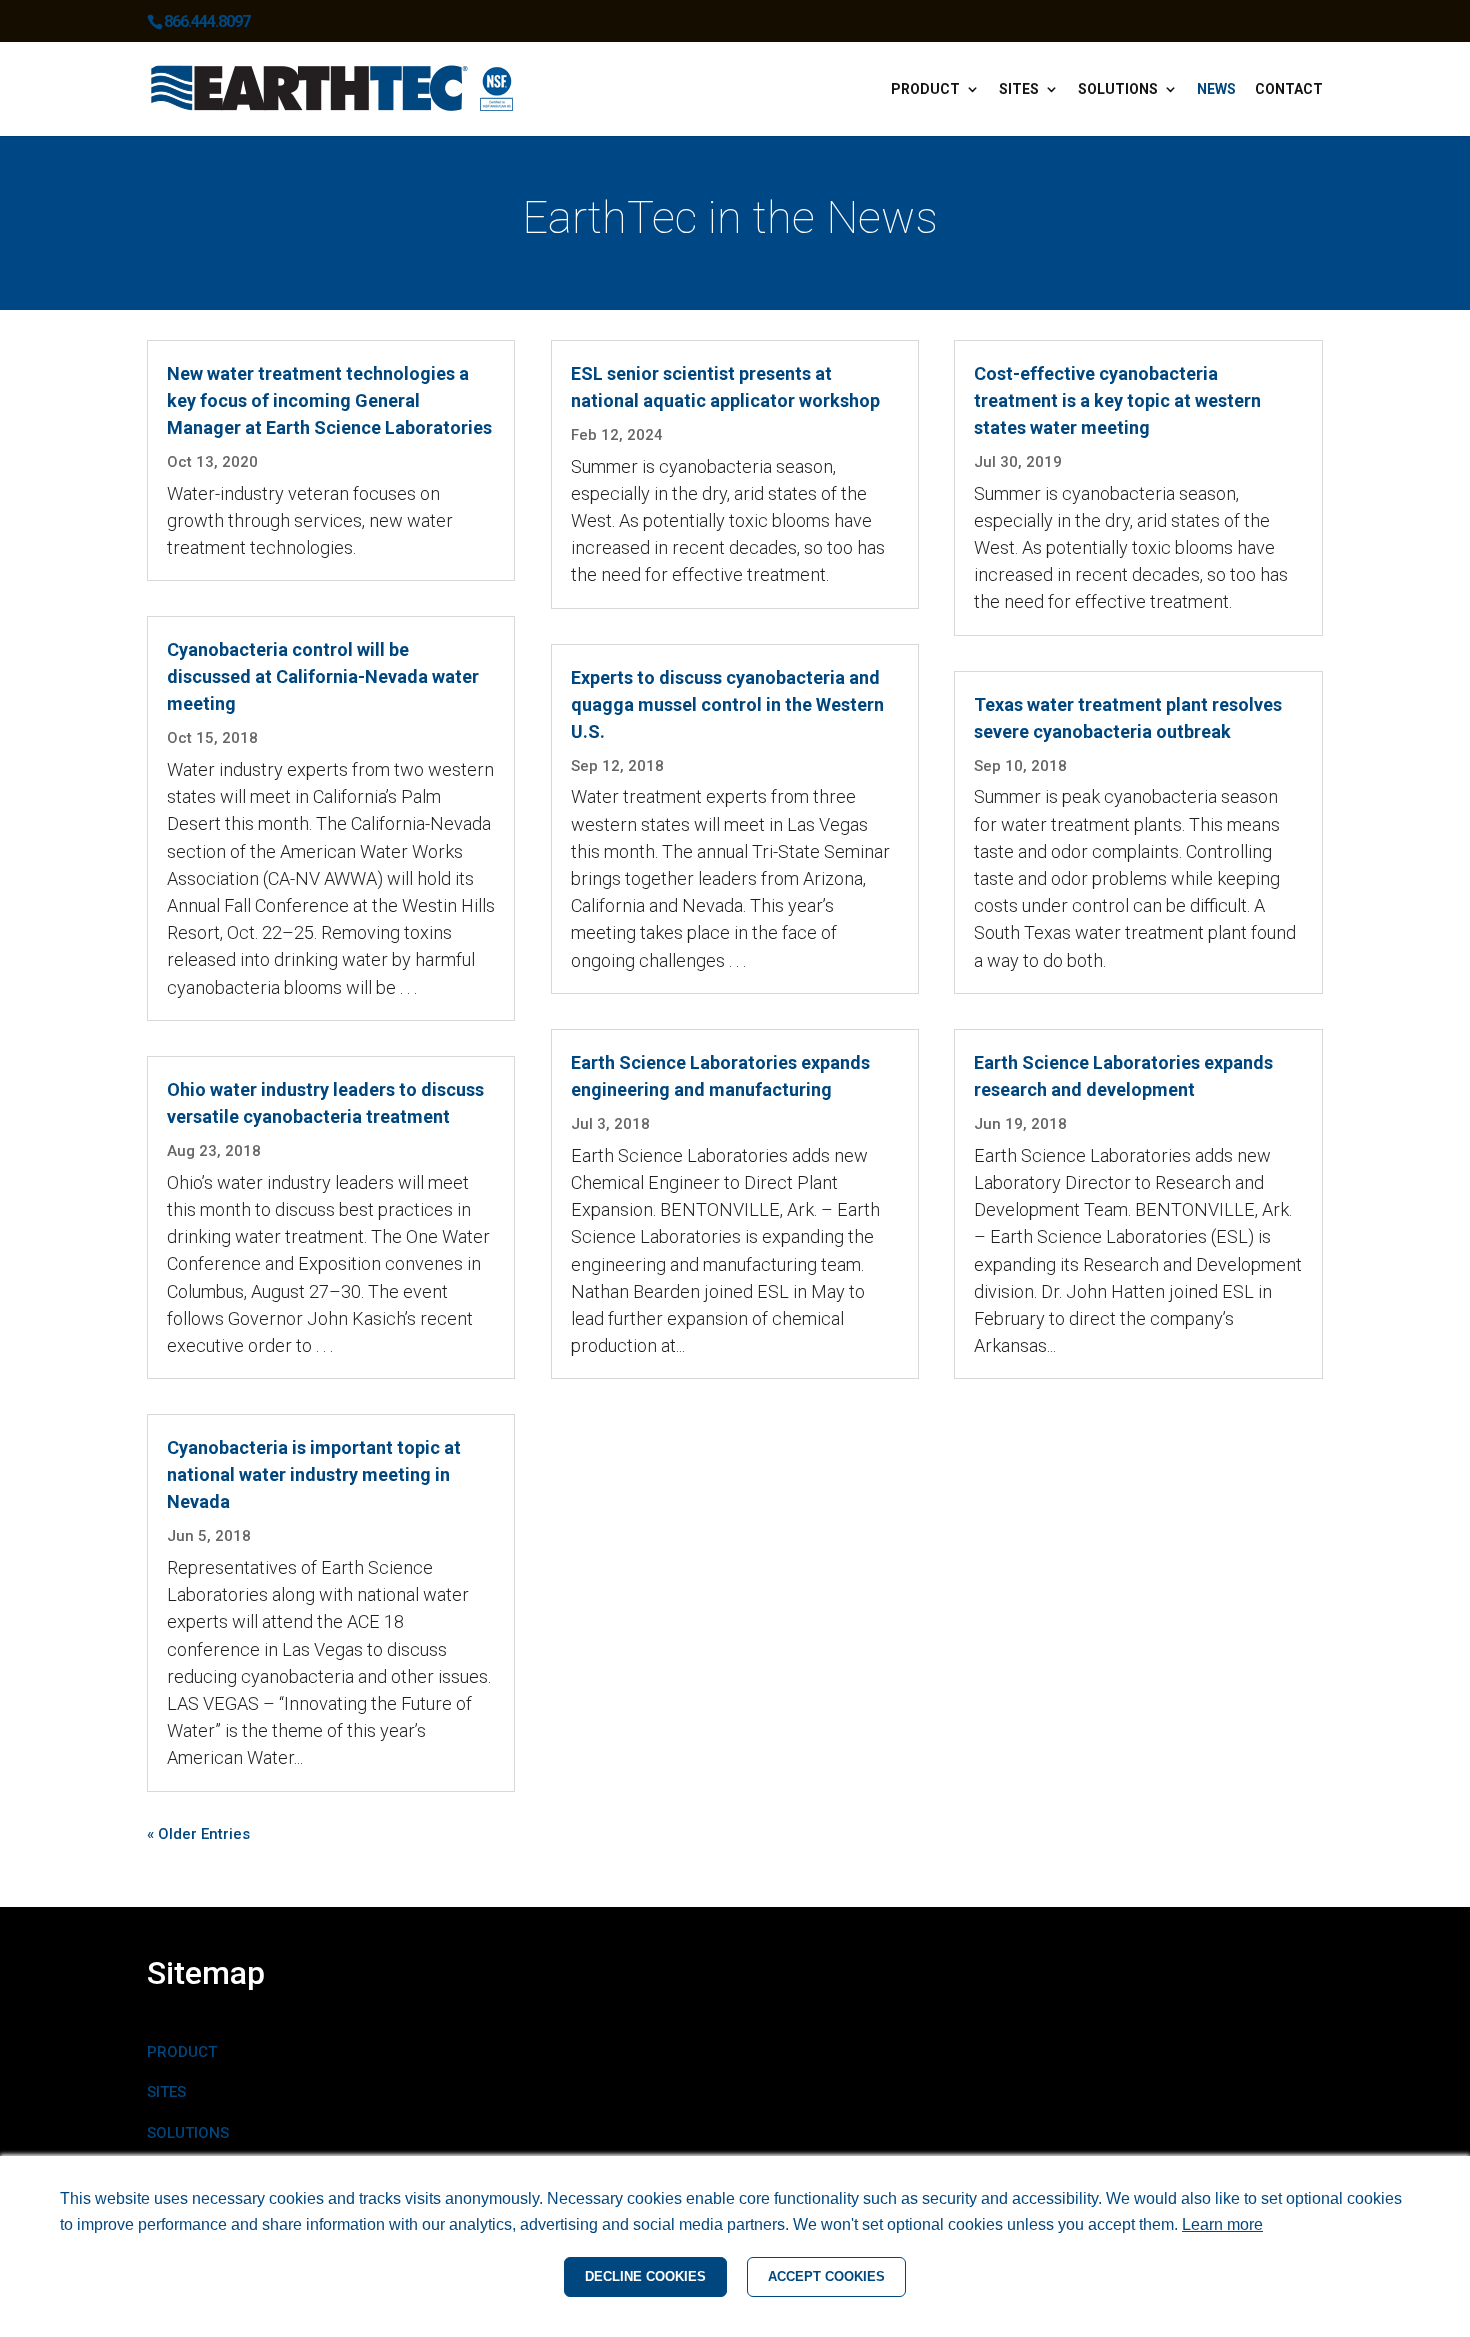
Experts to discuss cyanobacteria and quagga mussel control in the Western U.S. (727, 704)
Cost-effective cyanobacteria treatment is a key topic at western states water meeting (1117, 400)
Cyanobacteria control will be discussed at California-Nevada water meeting (323, 676)
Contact (1289, 89)
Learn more (1222, 2224)
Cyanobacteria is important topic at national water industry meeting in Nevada (314, 1474)
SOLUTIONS (188, 2133)
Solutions (1118, 89)
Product (925, 89)
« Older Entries (198, 1834)
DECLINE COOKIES (645, 2276)
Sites (1019, 89)
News (1216, 89)
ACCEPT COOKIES (826, 2276)
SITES (166, 2092)
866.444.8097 (207, 21)
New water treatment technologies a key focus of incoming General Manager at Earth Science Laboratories (329, 400)
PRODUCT (182, 2052)
